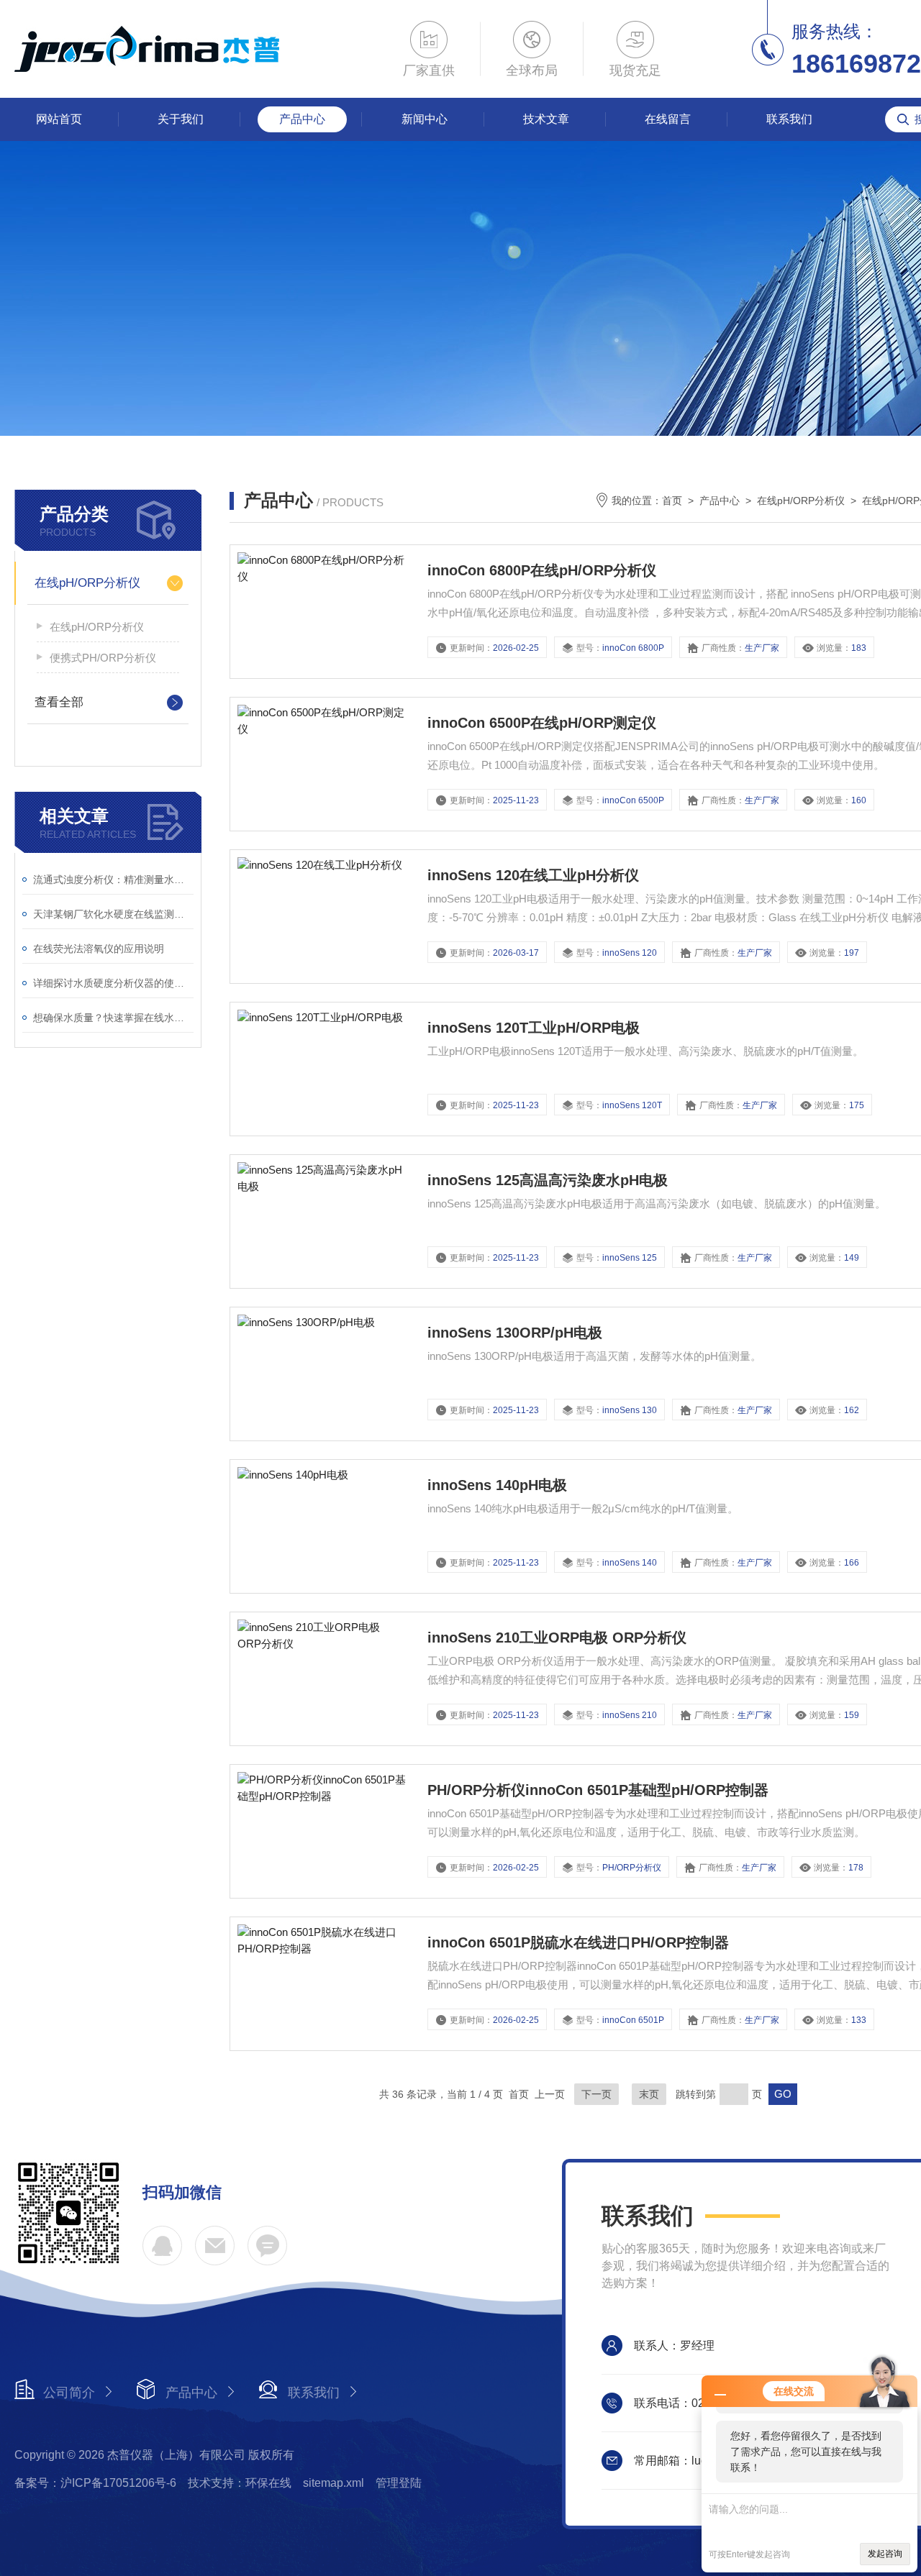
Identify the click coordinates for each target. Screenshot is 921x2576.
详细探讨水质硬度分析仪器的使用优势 (113, 983)
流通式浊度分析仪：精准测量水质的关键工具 (113, 880)
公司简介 (69, 2393)
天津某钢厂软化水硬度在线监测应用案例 (113, 914)
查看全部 (59, 702)
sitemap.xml (334, 2483)
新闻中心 (425, 119)
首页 (672, 501)
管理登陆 (399, 2483)
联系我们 (789, 119)
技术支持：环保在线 (240, 2483)
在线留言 (668, 119)
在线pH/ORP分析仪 (87, 583)
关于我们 (181, 119)
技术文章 (546, 119)
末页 (649, 2094)
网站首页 (59, 119)
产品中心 (302, 119)
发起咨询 (885, 2554)
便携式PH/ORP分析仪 (103, 658)
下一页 (596, 2094)
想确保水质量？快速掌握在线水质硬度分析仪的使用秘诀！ (113, 1018)
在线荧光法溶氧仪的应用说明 (99, 949)
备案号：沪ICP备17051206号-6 (95, 2483)
